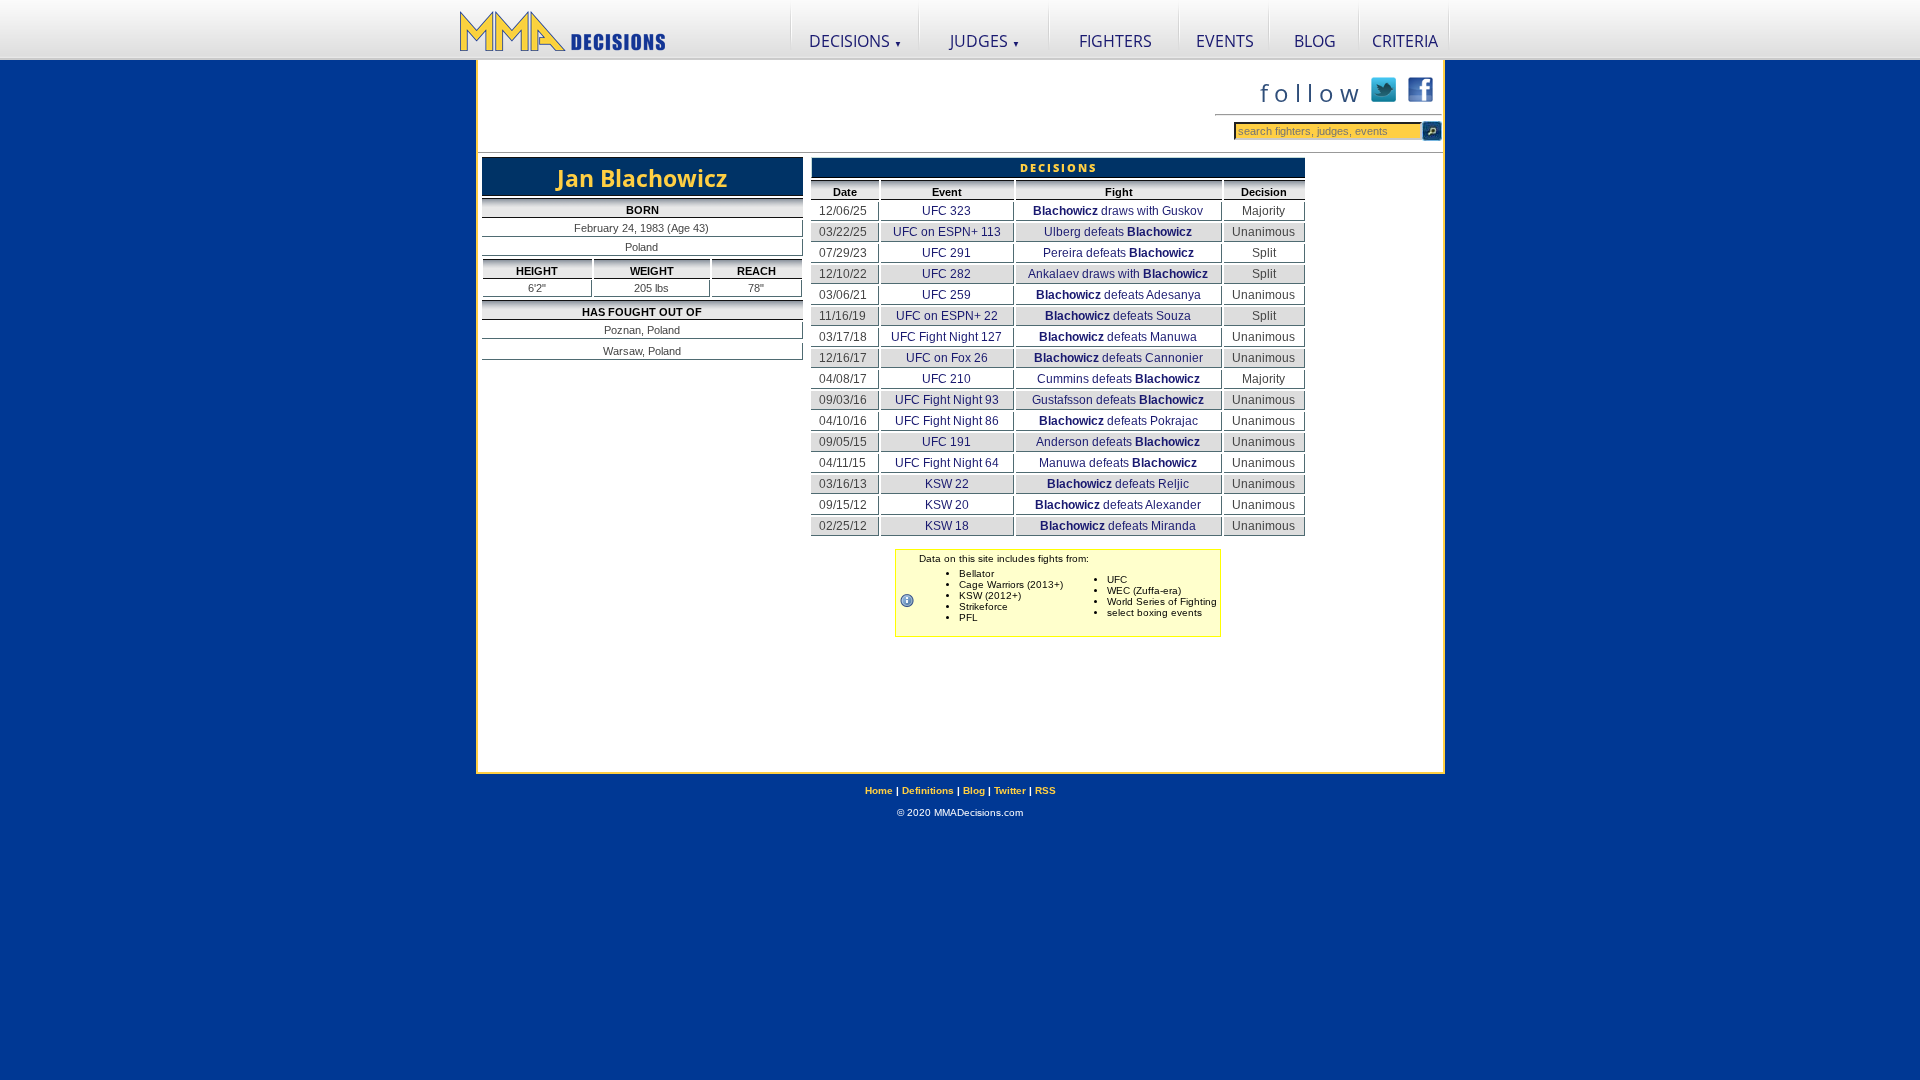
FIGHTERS (1115, 41)
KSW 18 (947, 526)
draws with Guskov (1118, 211)
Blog (974, 790)
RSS (1045, 790)
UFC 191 (946, 442)
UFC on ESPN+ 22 (947, 316)
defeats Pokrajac (1118, 421)
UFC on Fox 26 (947, 358)
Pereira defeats (1118, 253)
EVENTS (1225, 41)
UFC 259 (946, 295)
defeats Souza (1118, 316)
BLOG (1315, 41)
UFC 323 (946, 211)
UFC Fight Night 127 (946, 337)
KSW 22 (947, 484)
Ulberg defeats (1118, 232)
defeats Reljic (1118, 484)
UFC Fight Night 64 (947, 463)
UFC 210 (946, 379)
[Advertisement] (846, 106)
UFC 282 (946, 274)
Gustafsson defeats (1118, 400)
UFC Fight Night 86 (947, 421)
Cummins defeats (1118, 379)
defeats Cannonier (1118, 358)
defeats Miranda (1118, 526)
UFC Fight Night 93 (947, 400)
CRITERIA (1405, 41)
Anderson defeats (1118, 442)
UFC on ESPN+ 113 (947, 232)
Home (879, 790)
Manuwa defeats (1118, 463)
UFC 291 (946, 253)
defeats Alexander (1118, 505)
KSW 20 (947, 505)
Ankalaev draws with (1118, 274)
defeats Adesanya (1118, 295)
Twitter (1010, 790)
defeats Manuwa (1118, 337)
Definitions (928, 790)
